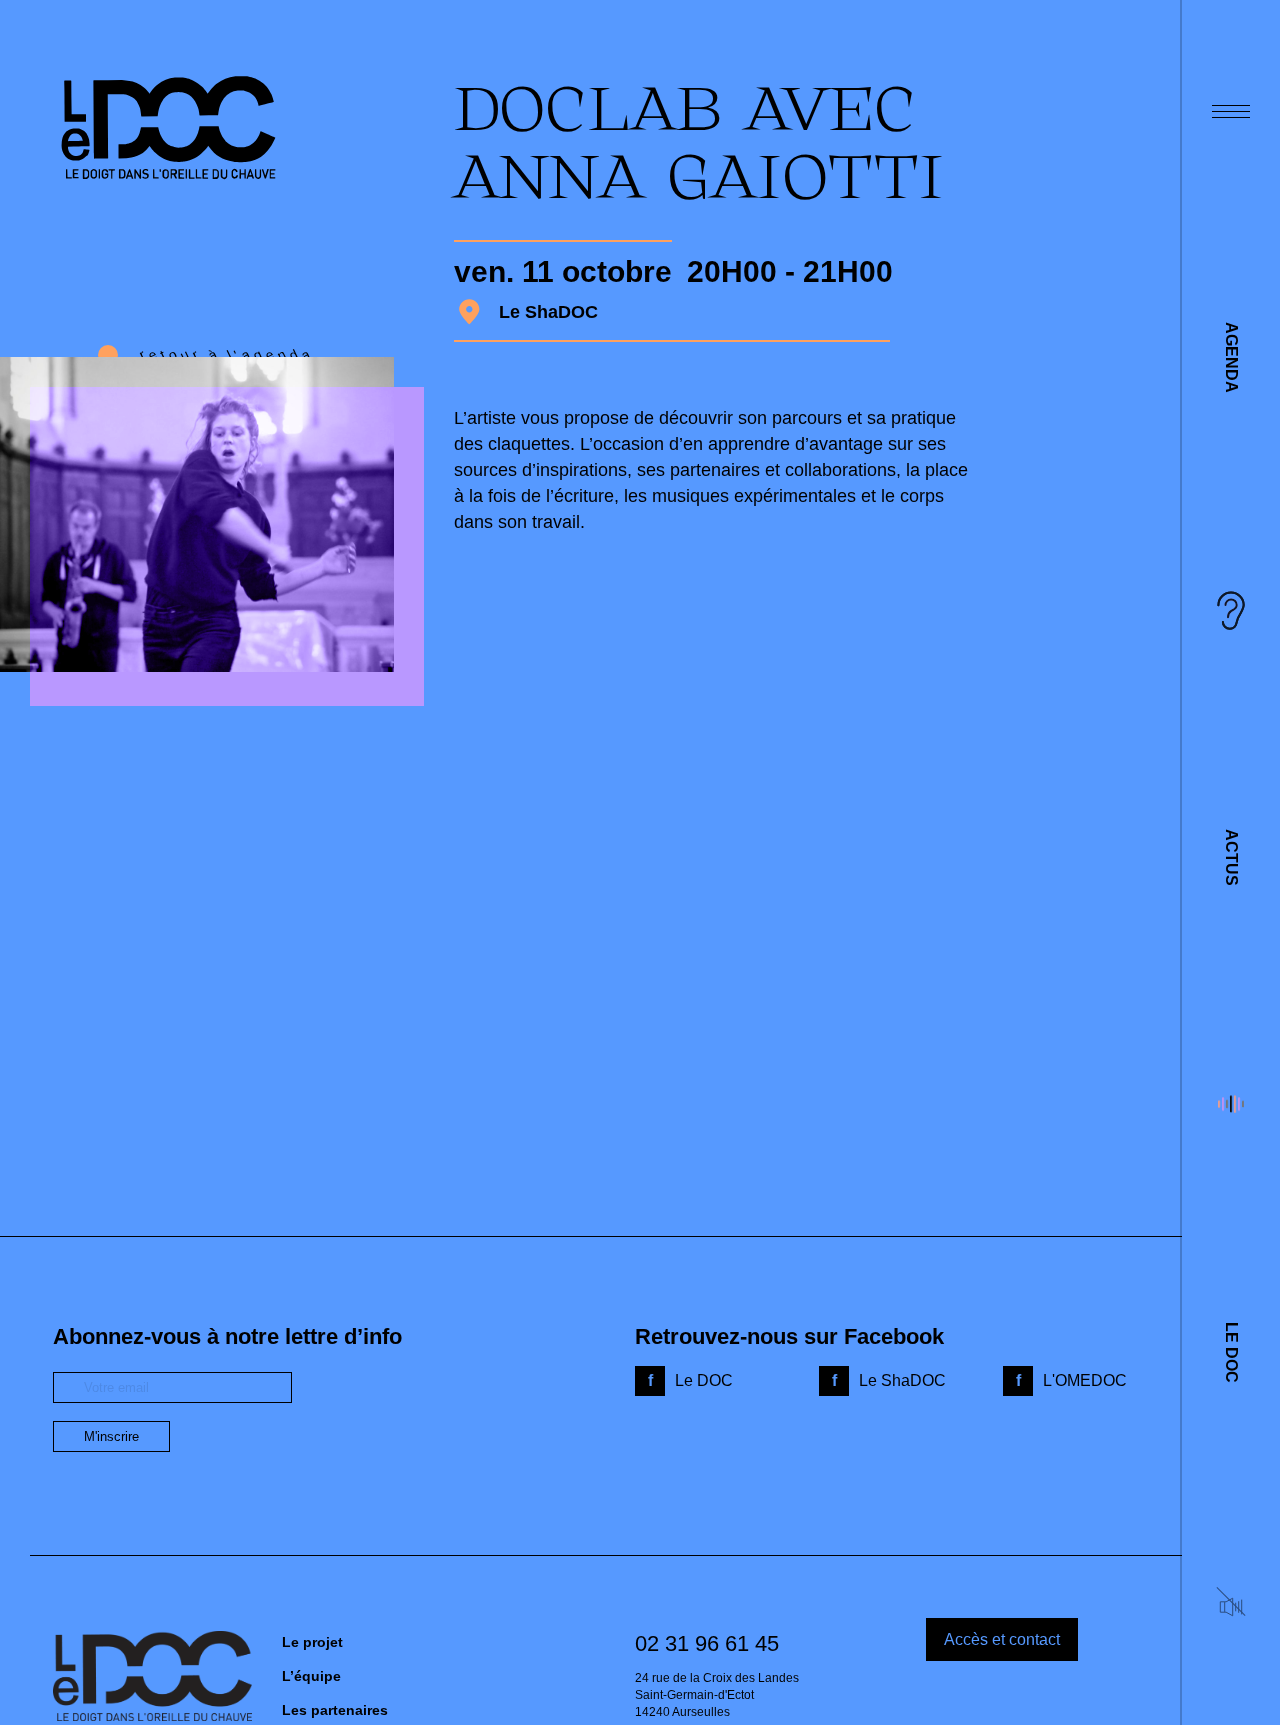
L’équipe (311, 1676)
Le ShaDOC (902, 1380)
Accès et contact (1002, 1639)
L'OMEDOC (1085, 1380)
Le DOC (1231, 1352)
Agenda (1231, 357)
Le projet (312, 1642)
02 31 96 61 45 (707, 1643)
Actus (1231, 857)
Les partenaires (335, 1710)
